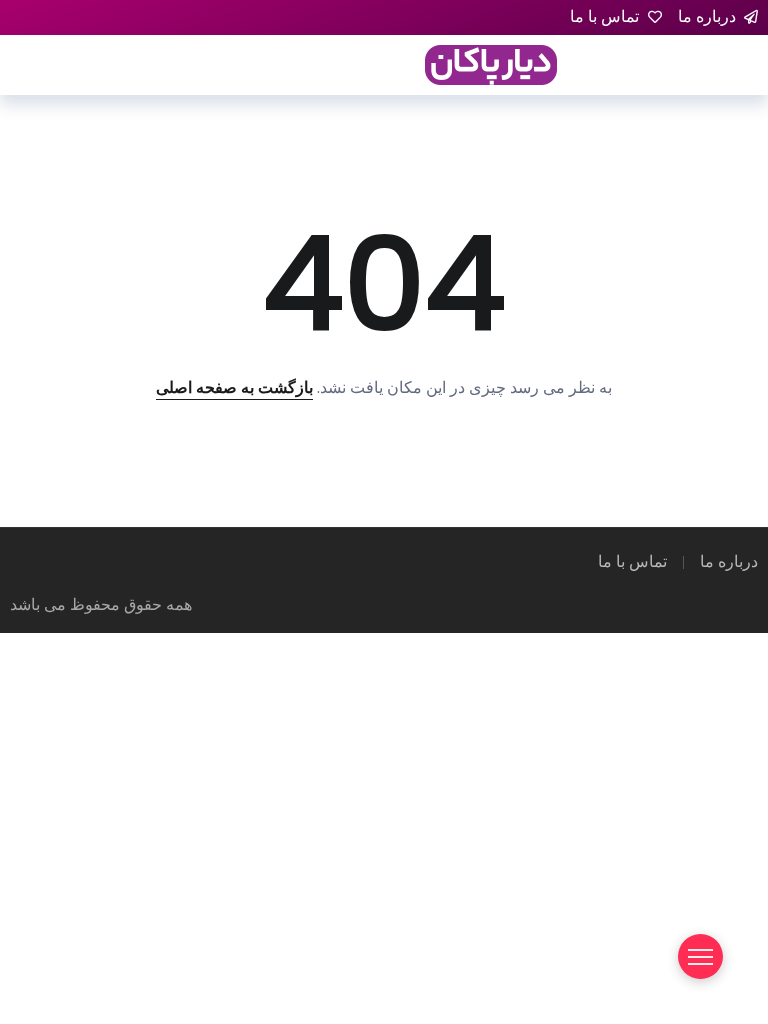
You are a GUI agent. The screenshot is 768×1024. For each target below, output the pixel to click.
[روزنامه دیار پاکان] (491, 63)
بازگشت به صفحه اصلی (234, 387)
